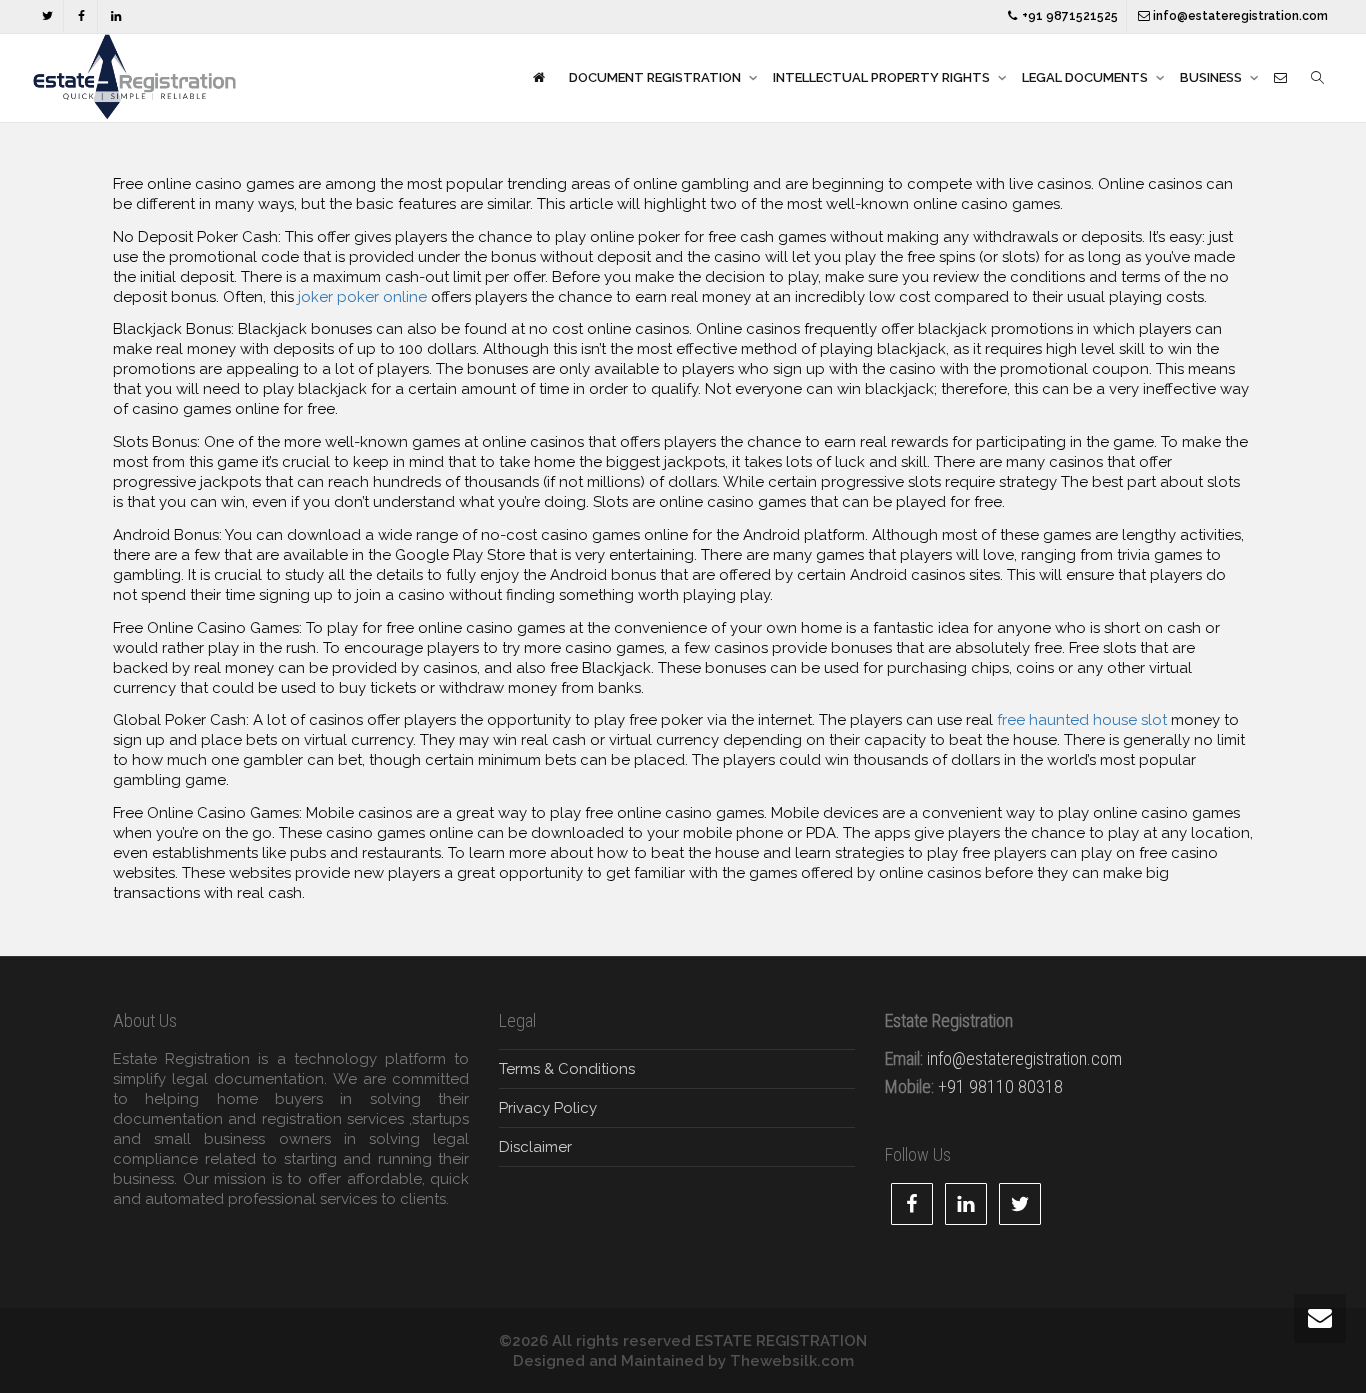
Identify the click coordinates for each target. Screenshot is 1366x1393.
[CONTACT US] (1280, 78)
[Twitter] (47, 16)
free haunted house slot (1082, 720)
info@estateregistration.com (1239, 16)
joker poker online (362, 297)
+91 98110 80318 (1000, 1086)
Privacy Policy (548, 1108)
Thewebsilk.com (792, 1361)
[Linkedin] (115, 16)
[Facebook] (81, 16)
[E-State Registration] (538, 78)
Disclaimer (535, 1147)
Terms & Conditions (567, 1069)
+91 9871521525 (1068, 16)
